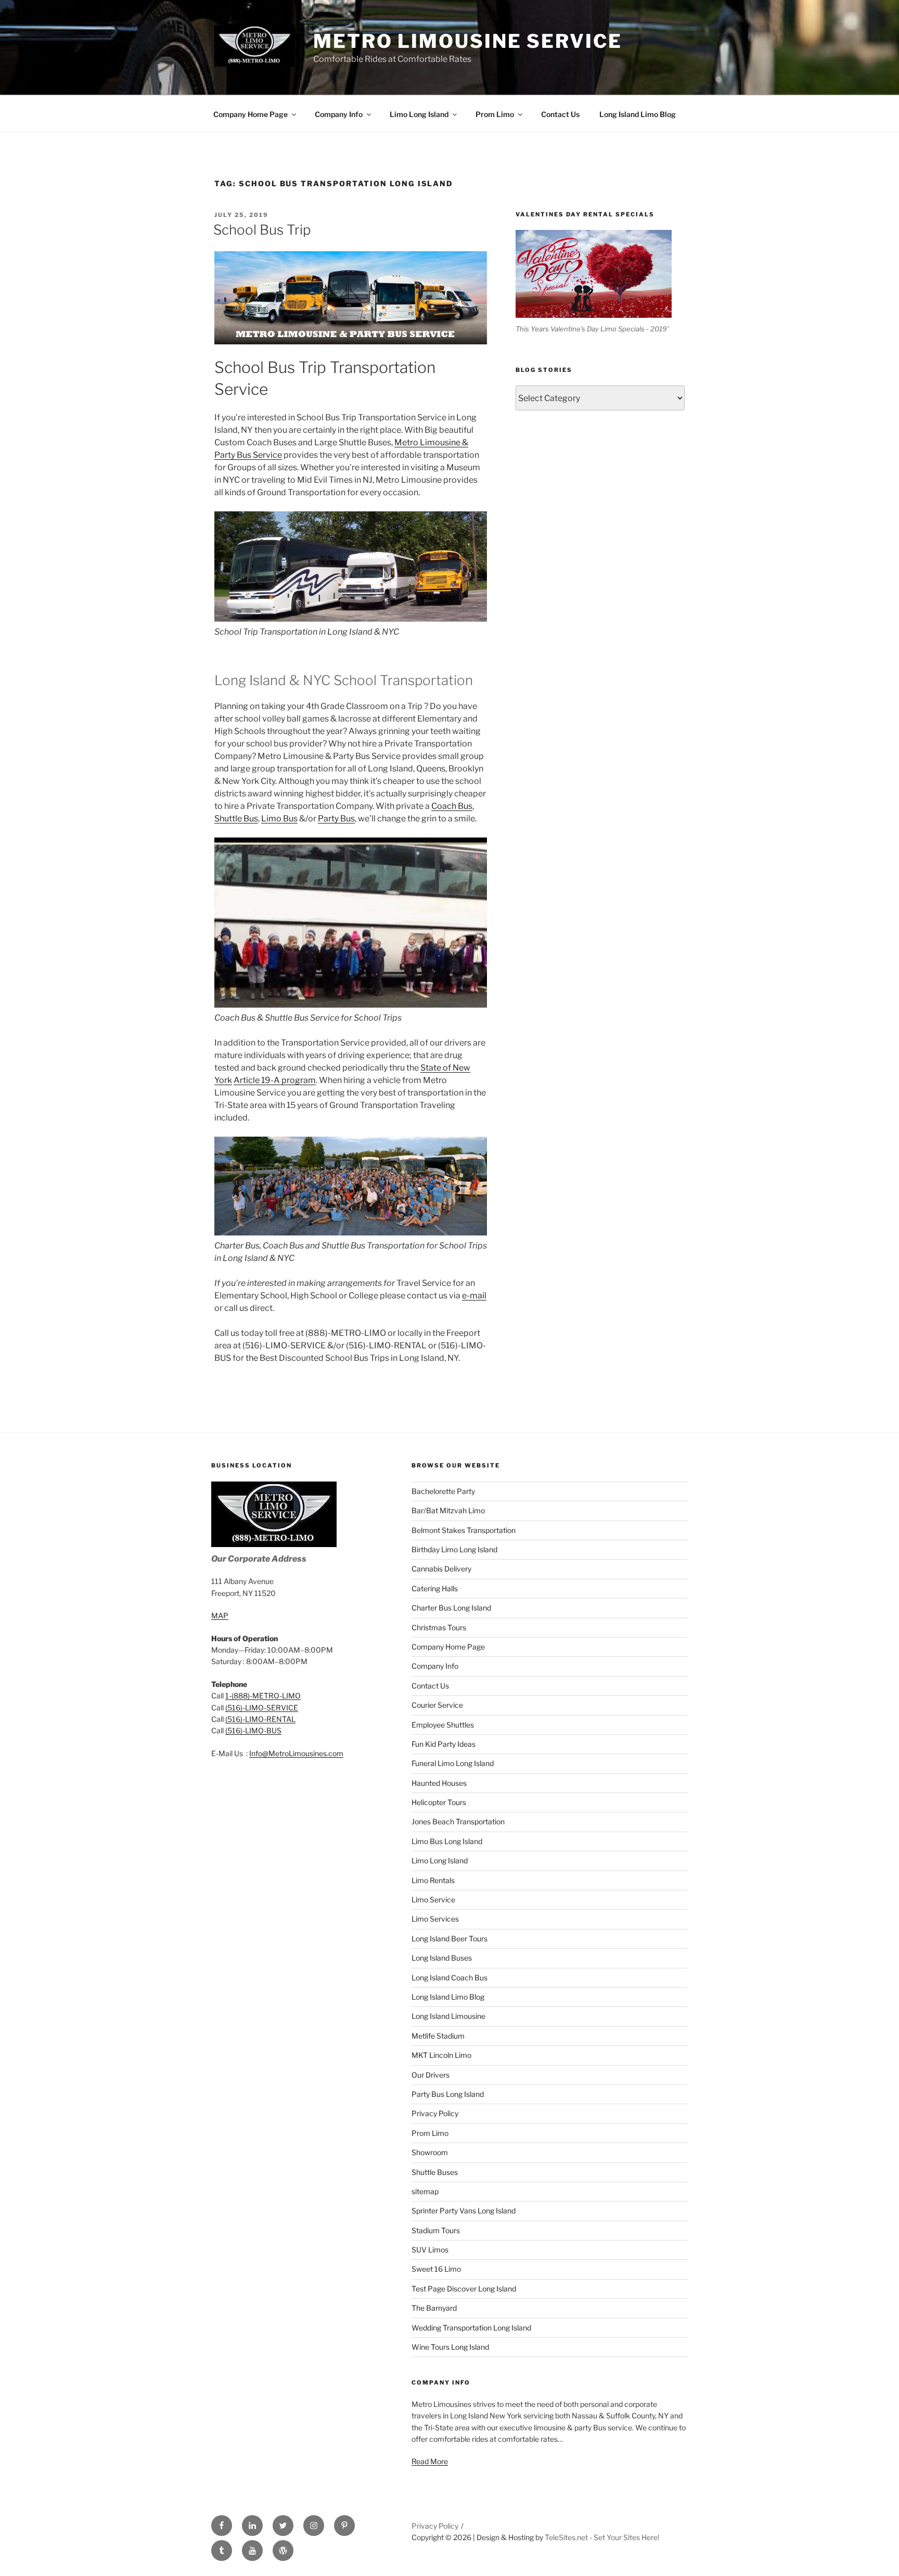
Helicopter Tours (439, 1802)
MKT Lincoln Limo (441, 2055)
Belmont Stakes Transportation (464, 1530)
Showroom (430, 2152)
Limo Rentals (433, 1880)
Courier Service (437, 1705)
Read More (430, 2461)
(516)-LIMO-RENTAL (260, 1719)
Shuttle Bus (236, 819)
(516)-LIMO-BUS (253, 1730)
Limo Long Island (419, 114)
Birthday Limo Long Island (454, 1549)
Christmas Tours (439, 1627)
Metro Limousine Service (467, 41)
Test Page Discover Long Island (464, 2289)
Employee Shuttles (443, 1725)
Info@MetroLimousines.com (296, 1753)
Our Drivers (431, 2075)
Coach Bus (452, 806)
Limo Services (435, 1919)
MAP (220, 1615)
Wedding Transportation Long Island (471, 2328)
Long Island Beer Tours (449, 1939)
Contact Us (560, 114)
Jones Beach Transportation (458, 1821)
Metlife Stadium (438, 2036)
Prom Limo (495, 114)
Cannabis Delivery (441, 1569)
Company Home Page (251, 114)
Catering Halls (435, 1588)
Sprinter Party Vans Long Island (464, 2211)
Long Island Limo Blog (638, 114)
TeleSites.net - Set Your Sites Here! (602, 2537)
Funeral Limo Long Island (453, 1763)
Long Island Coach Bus (449, 1978)
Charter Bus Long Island (451, 1608)
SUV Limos (430, 2250)
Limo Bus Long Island (447, 1841)
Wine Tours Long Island (450, 2347)
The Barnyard (434, 2308)
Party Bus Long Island (448, 2094)
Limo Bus (279, 819)
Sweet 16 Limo (436, 2269)
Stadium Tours (436, 2230)
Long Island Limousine (448, 2016)
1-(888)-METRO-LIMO (263, 1696)
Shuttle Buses (435, 2172)
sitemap (425, 2191)
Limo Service (433, 1899)
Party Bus (336, 819)
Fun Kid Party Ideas (444, 1744)
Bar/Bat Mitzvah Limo (448, 1510)
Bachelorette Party (443, 1491)
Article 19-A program (275, 1080)
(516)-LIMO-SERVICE (262, 1708)
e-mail (474, 1296)
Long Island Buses (442, 1958)
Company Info (339, 114)
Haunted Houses (439, 1783)
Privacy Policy (435, 2113)
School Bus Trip (262, 230)
